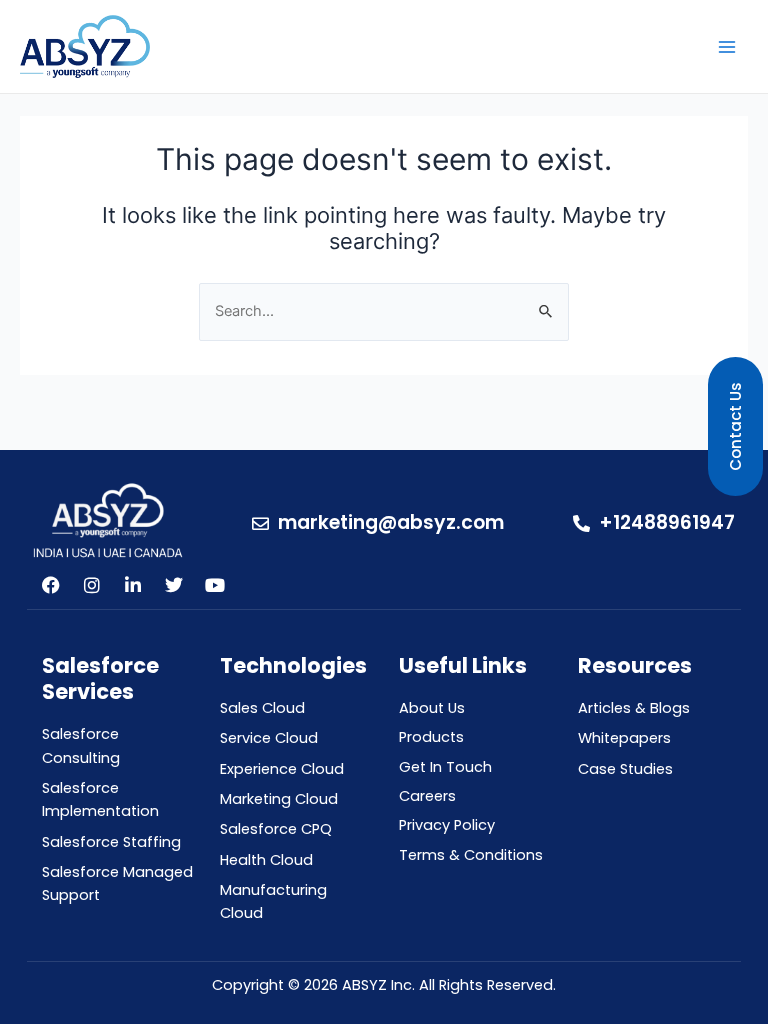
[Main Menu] (727, 47)
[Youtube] (215, 585)
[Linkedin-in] (133, 585)
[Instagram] (92, 585)
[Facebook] (51, 585)
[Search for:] (384, 310)
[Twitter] (174, 585)
